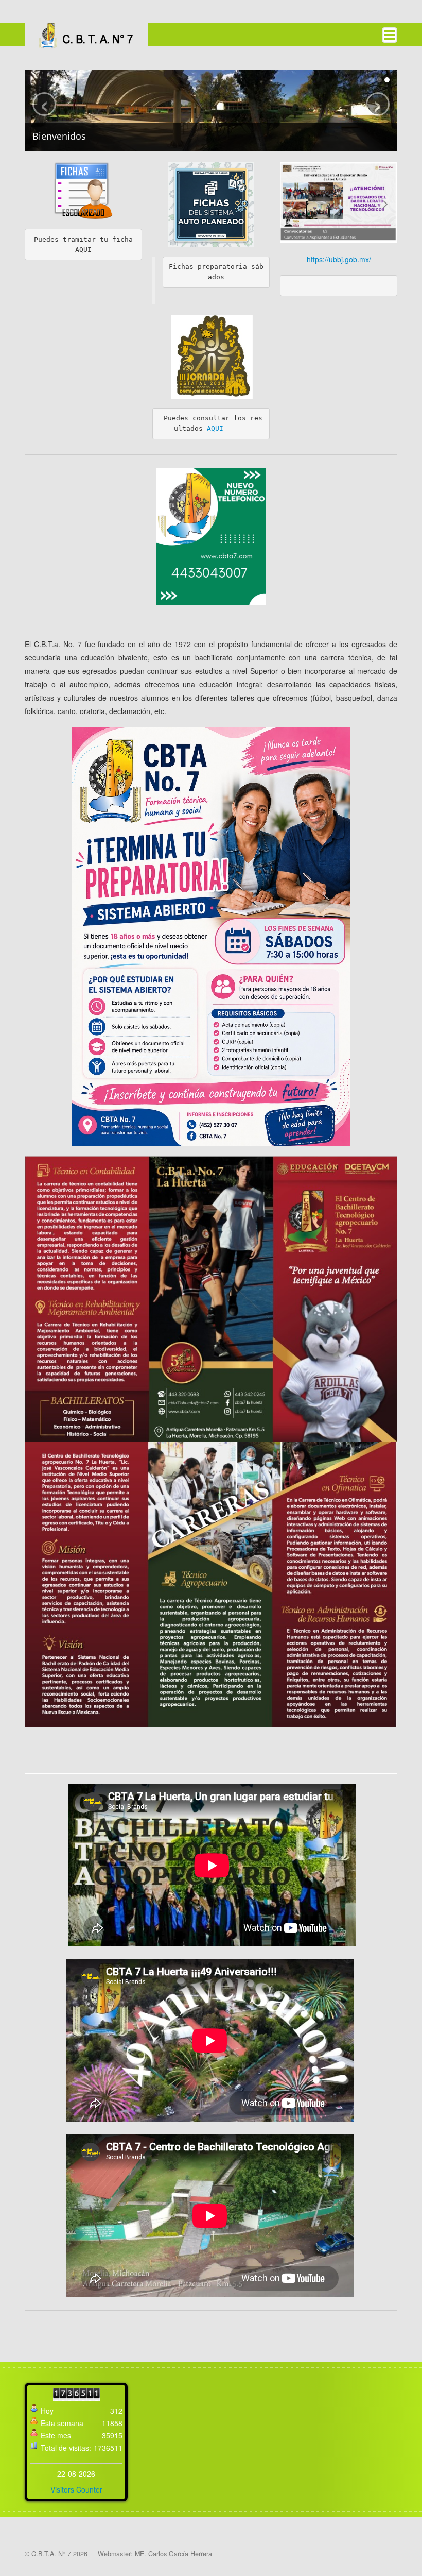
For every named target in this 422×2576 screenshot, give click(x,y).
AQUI (215, 428)
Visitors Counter (76, 2489)
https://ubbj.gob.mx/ (339, 259)
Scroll (396, 2550)
